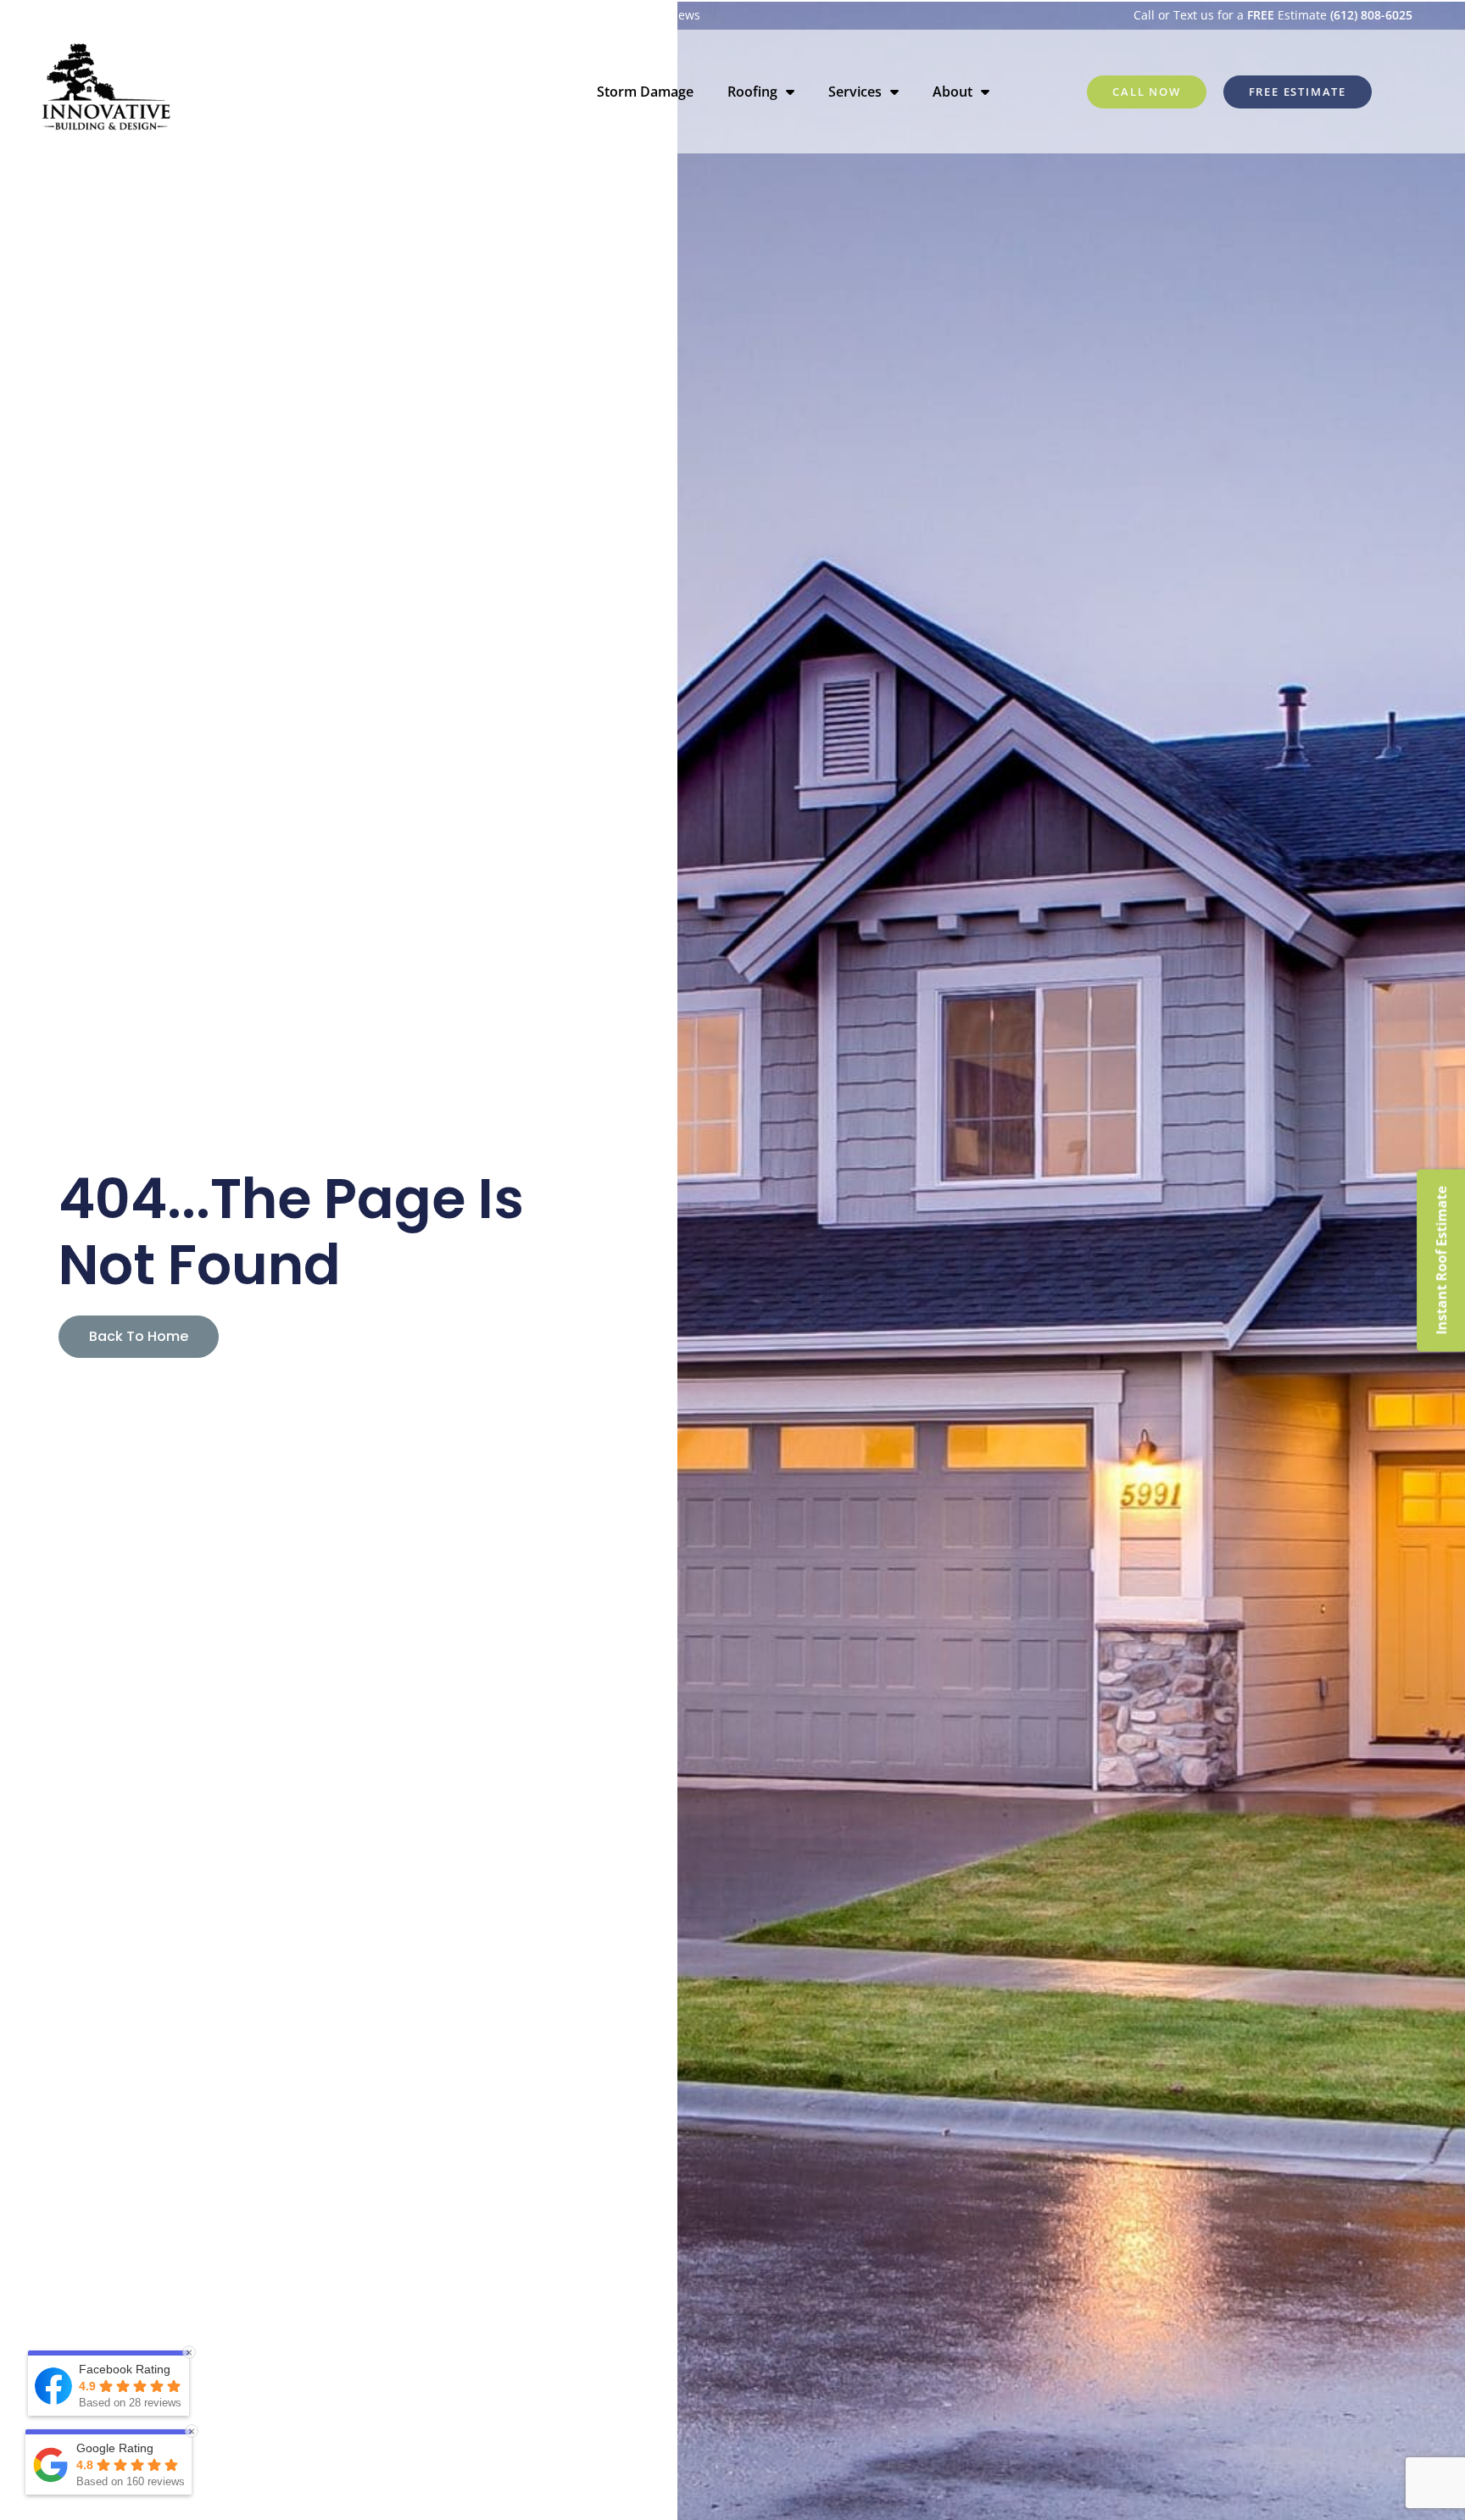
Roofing (752, 92)
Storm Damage (645, 92)
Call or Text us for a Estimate (1273, 15)
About (953, 92)
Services (855, 92)
